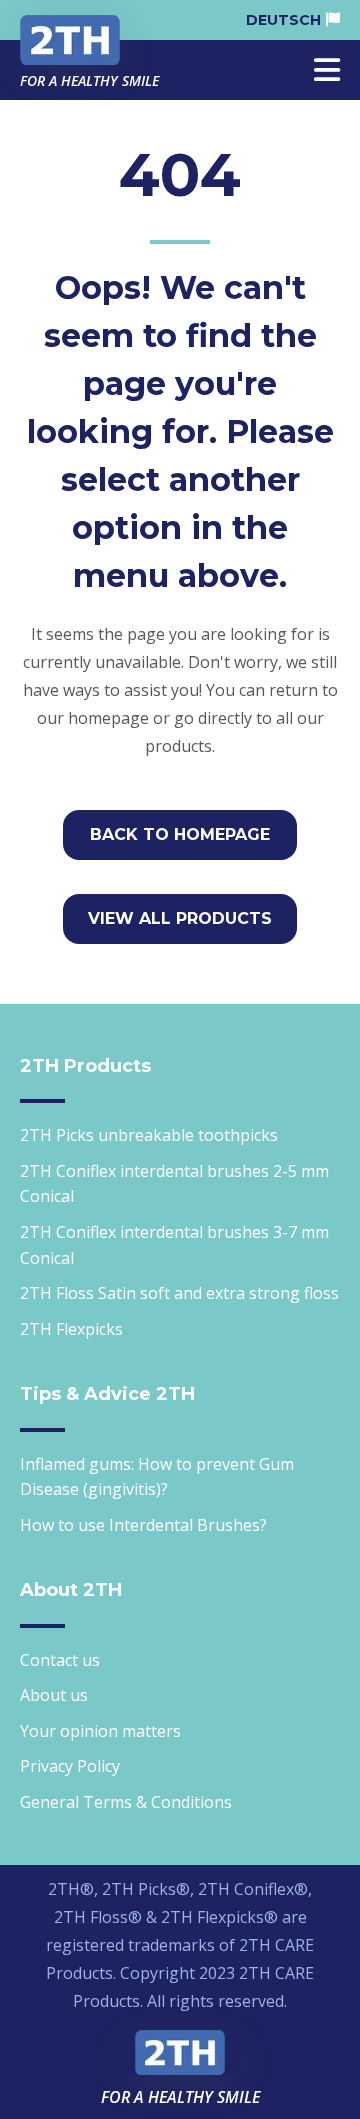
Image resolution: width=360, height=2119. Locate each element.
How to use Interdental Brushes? (143, 1525)
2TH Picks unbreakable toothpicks (149, 1135)
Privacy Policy (70, 1766)
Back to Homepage (180, 834)
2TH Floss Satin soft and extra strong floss (179, 1293)
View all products (180, 918)
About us (54, 1695)
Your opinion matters (100, 1731)
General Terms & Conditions (126, 1802)
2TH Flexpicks (71, 1329)
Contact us (60, 1660)
